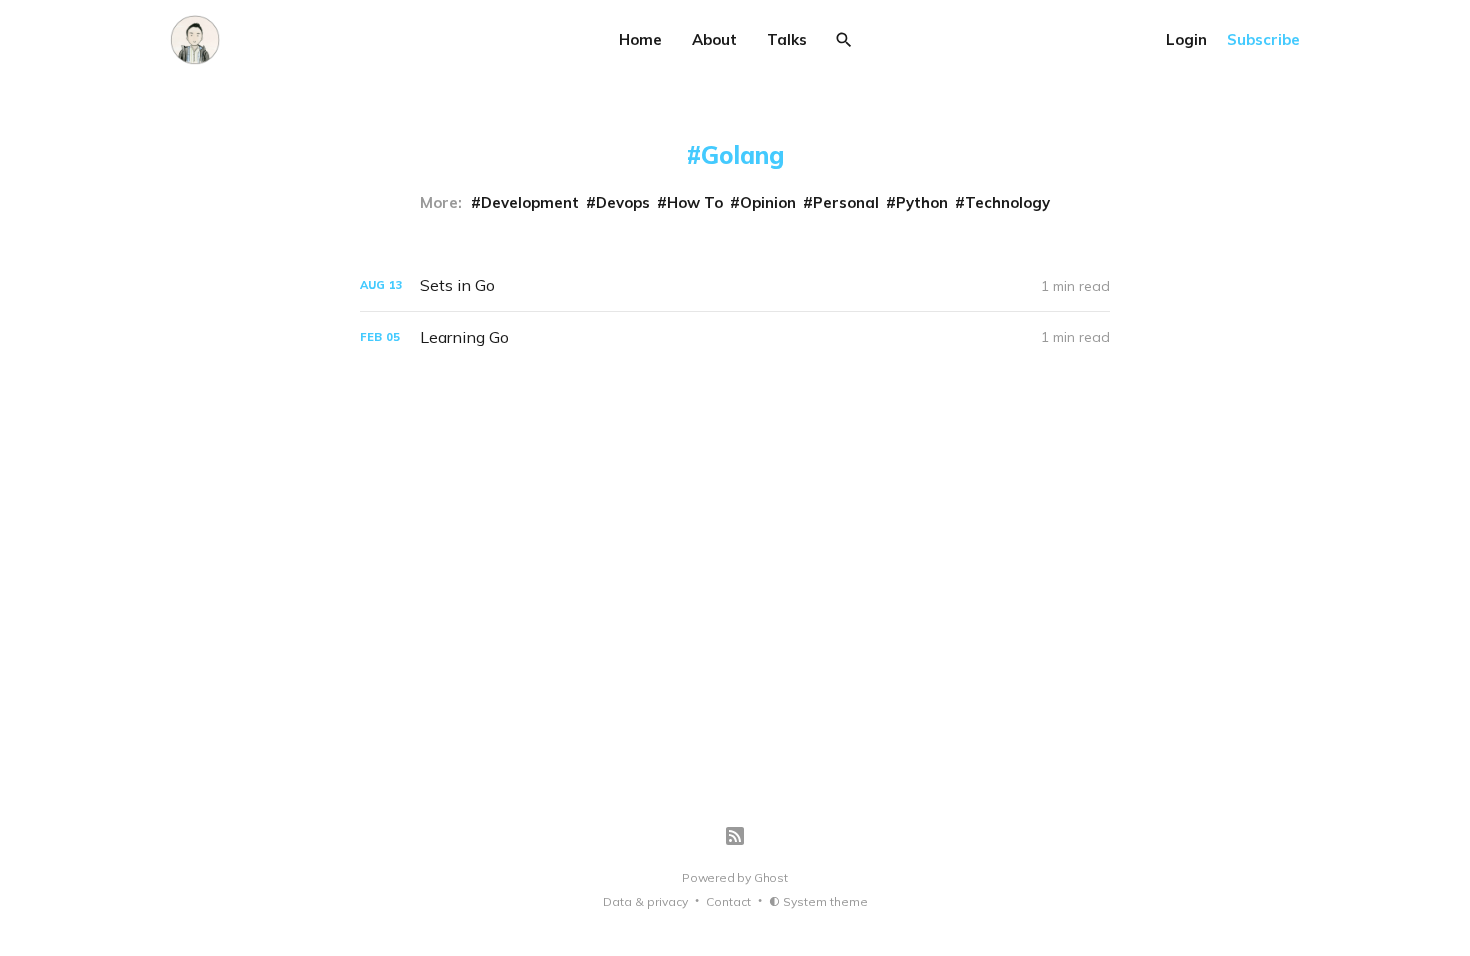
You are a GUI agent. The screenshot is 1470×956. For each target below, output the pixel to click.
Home (640, 39)
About (714, 39)
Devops (623, 202)
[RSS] (735, 836)
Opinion (768, 202)
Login (1186, 39)
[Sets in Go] (735, 285)
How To (695, 202)
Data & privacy (645, 901)
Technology (1007, 202)
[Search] (844, 40)
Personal (846, 202)
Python (922, 202)
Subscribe (1263, 39)
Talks (787, 39)
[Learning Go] (735, 337)
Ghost (771, 877)
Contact (728, 901)
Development (530, 202)
